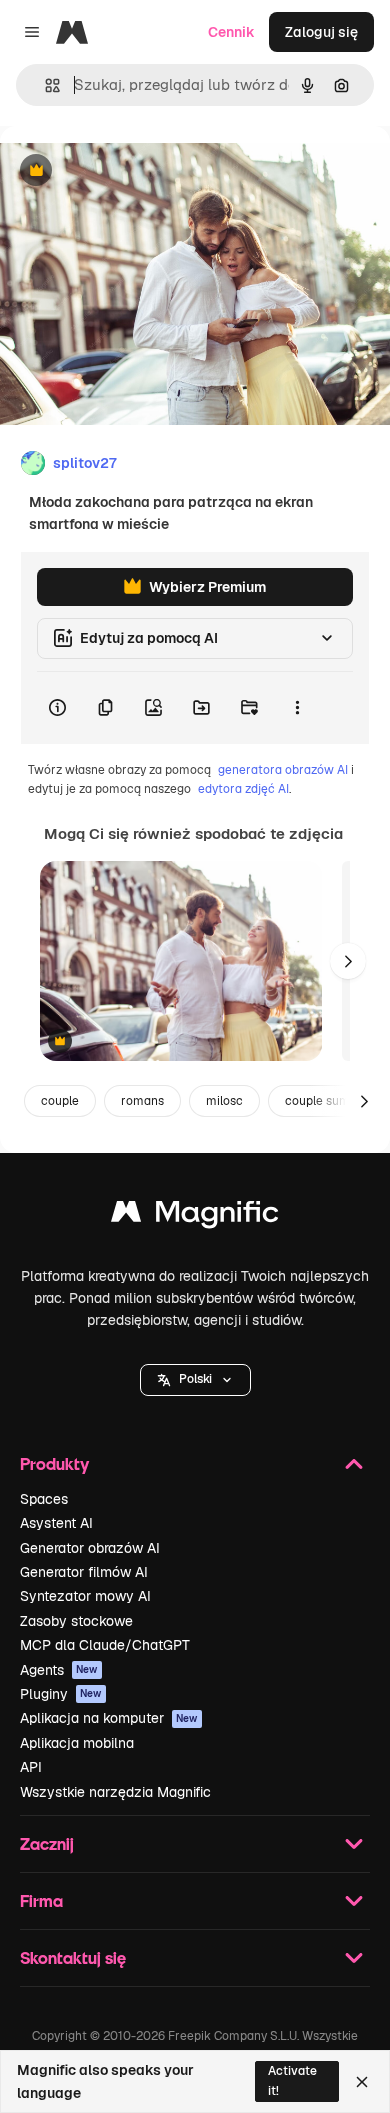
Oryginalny (138, 171)
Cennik (231, 32)
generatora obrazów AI (283, 770)
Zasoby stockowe (76, 1621)
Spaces (44, 1499)
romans (142, 1101)
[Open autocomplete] (44, 85)
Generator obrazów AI (90, 1548)
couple (60, 1101)
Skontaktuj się (73, 1957)
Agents (59, 1670)
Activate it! (292, 2080)
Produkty (54, 1463)
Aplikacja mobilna (77, 1743)
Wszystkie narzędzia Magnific (115, 1792)
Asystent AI (56, 1523)
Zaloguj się (321, 32)
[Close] (362, 2082)
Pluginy (61, 1694)
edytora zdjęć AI (243, 789)
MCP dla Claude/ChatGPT (105, 1645)
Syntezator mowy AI (85, 1596)
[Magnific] (195, 1216)
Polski (195, 1379)
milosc (224, 1101)
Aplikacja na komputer (109, 1718)
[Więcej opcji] (297, 708)
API (31, 1767)
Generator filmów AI (84, 1572)
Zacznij (47, 1843)
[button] (195, 1380)
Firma (41, 1900)
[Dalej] (348, 961)
